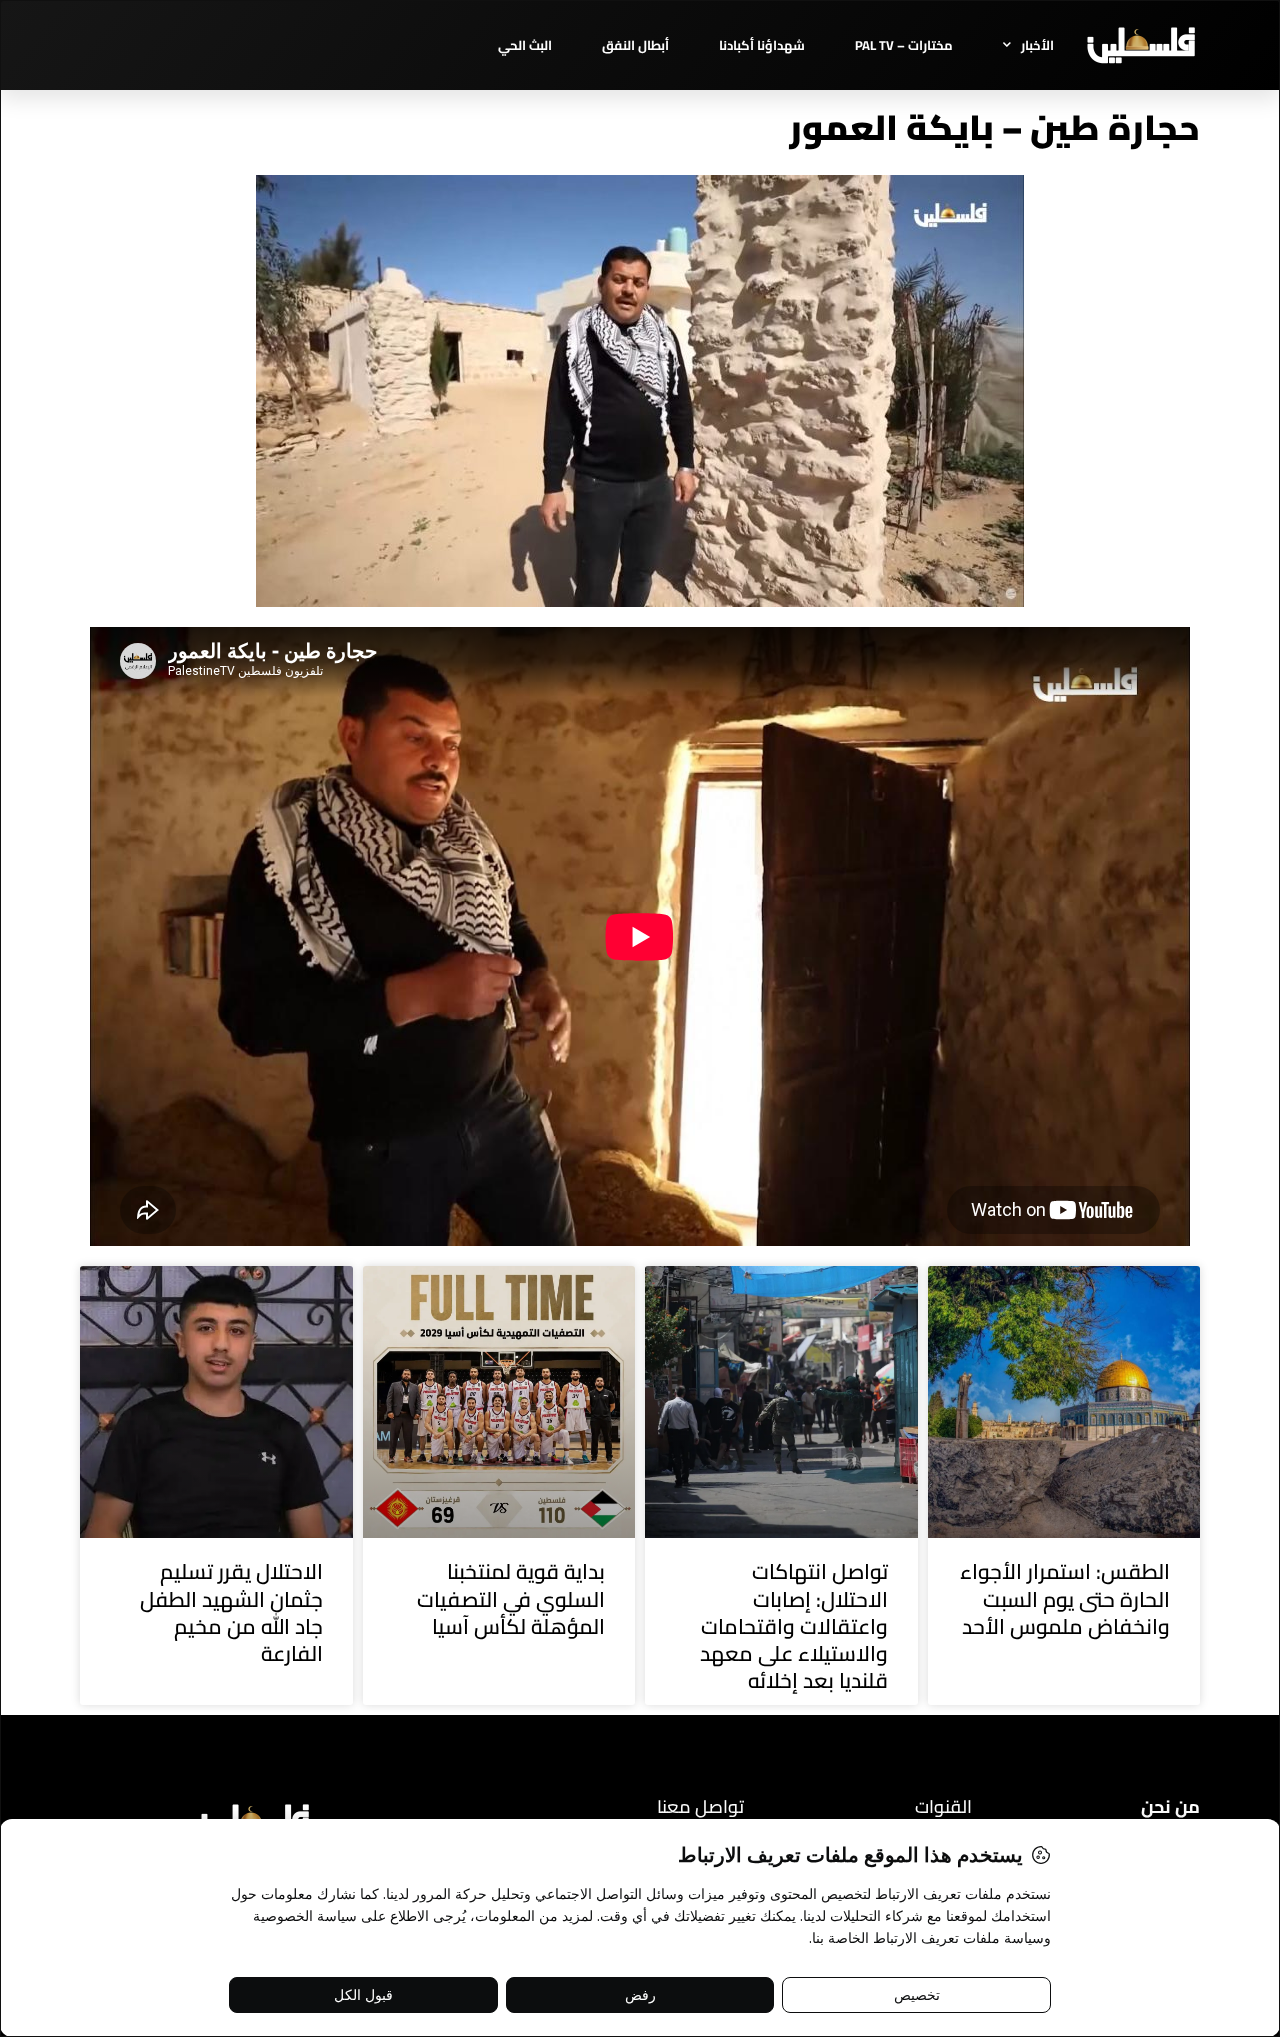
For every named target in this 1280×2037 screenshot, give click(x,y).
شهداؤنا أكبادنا (762, 45)
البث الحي (525, 45)
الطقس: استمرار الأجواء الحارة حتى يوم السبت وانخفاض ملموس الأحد (1065, 1599)
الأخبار (1037, 45)
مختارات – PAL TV (904, 45)
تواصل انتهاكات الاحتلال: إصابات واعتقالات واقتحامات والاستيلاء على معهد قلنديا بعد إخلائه (794, 1626)
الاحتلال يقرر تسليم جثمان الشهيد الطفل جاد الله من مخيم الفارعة (231, 1612)
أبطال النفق (635, 45)
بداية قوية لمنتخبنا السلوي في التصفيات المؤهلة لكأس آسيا (511, 1599)
